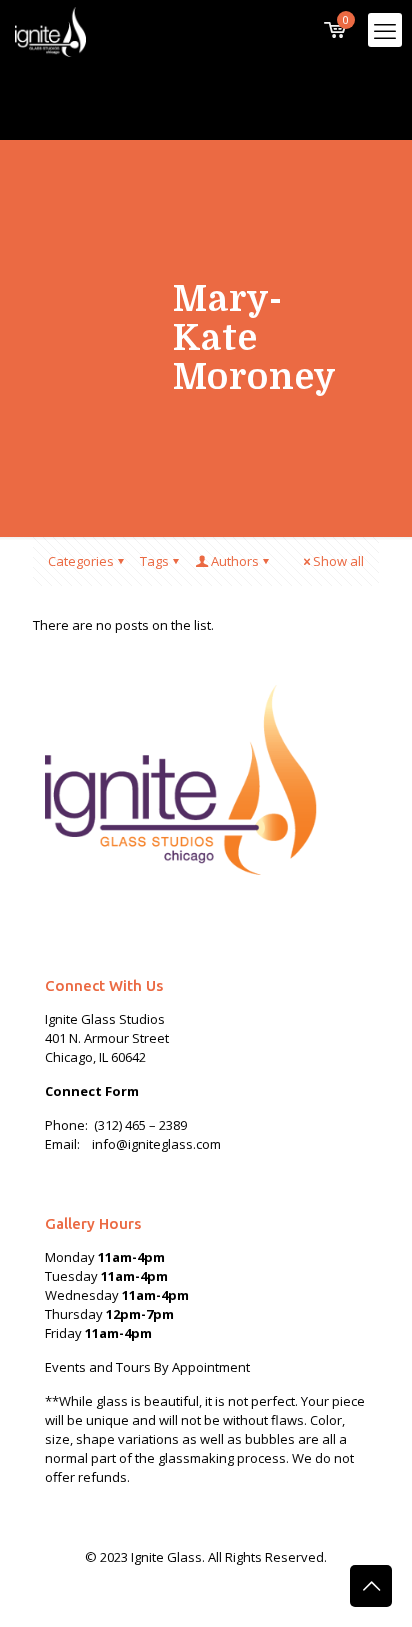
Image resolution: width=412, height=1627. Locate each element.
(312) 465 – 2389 (140, 1125)
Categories (81, 561)
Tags (154, 561)
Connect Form (92, 1091)
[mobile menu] (385, 30)
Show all (338, 561)
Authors (235, 561)
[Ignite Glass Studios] (50, 30)
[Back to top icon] (371, 1586)
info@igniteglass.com (156, 1144)
